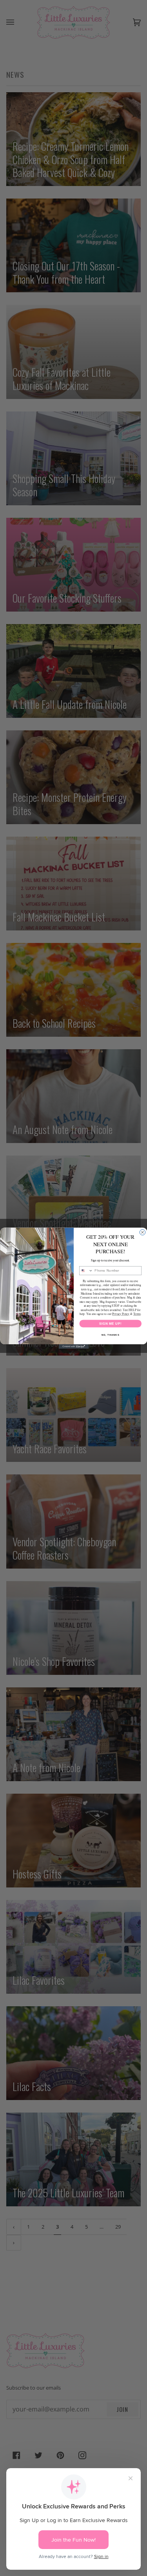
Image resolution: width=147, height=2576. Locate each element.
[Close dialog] (142, 1232)
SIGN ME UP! (110, 1323)
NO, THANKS (110, 1335)
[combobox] (86, 1270)
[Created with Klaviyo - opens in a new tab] (73, 1347)
